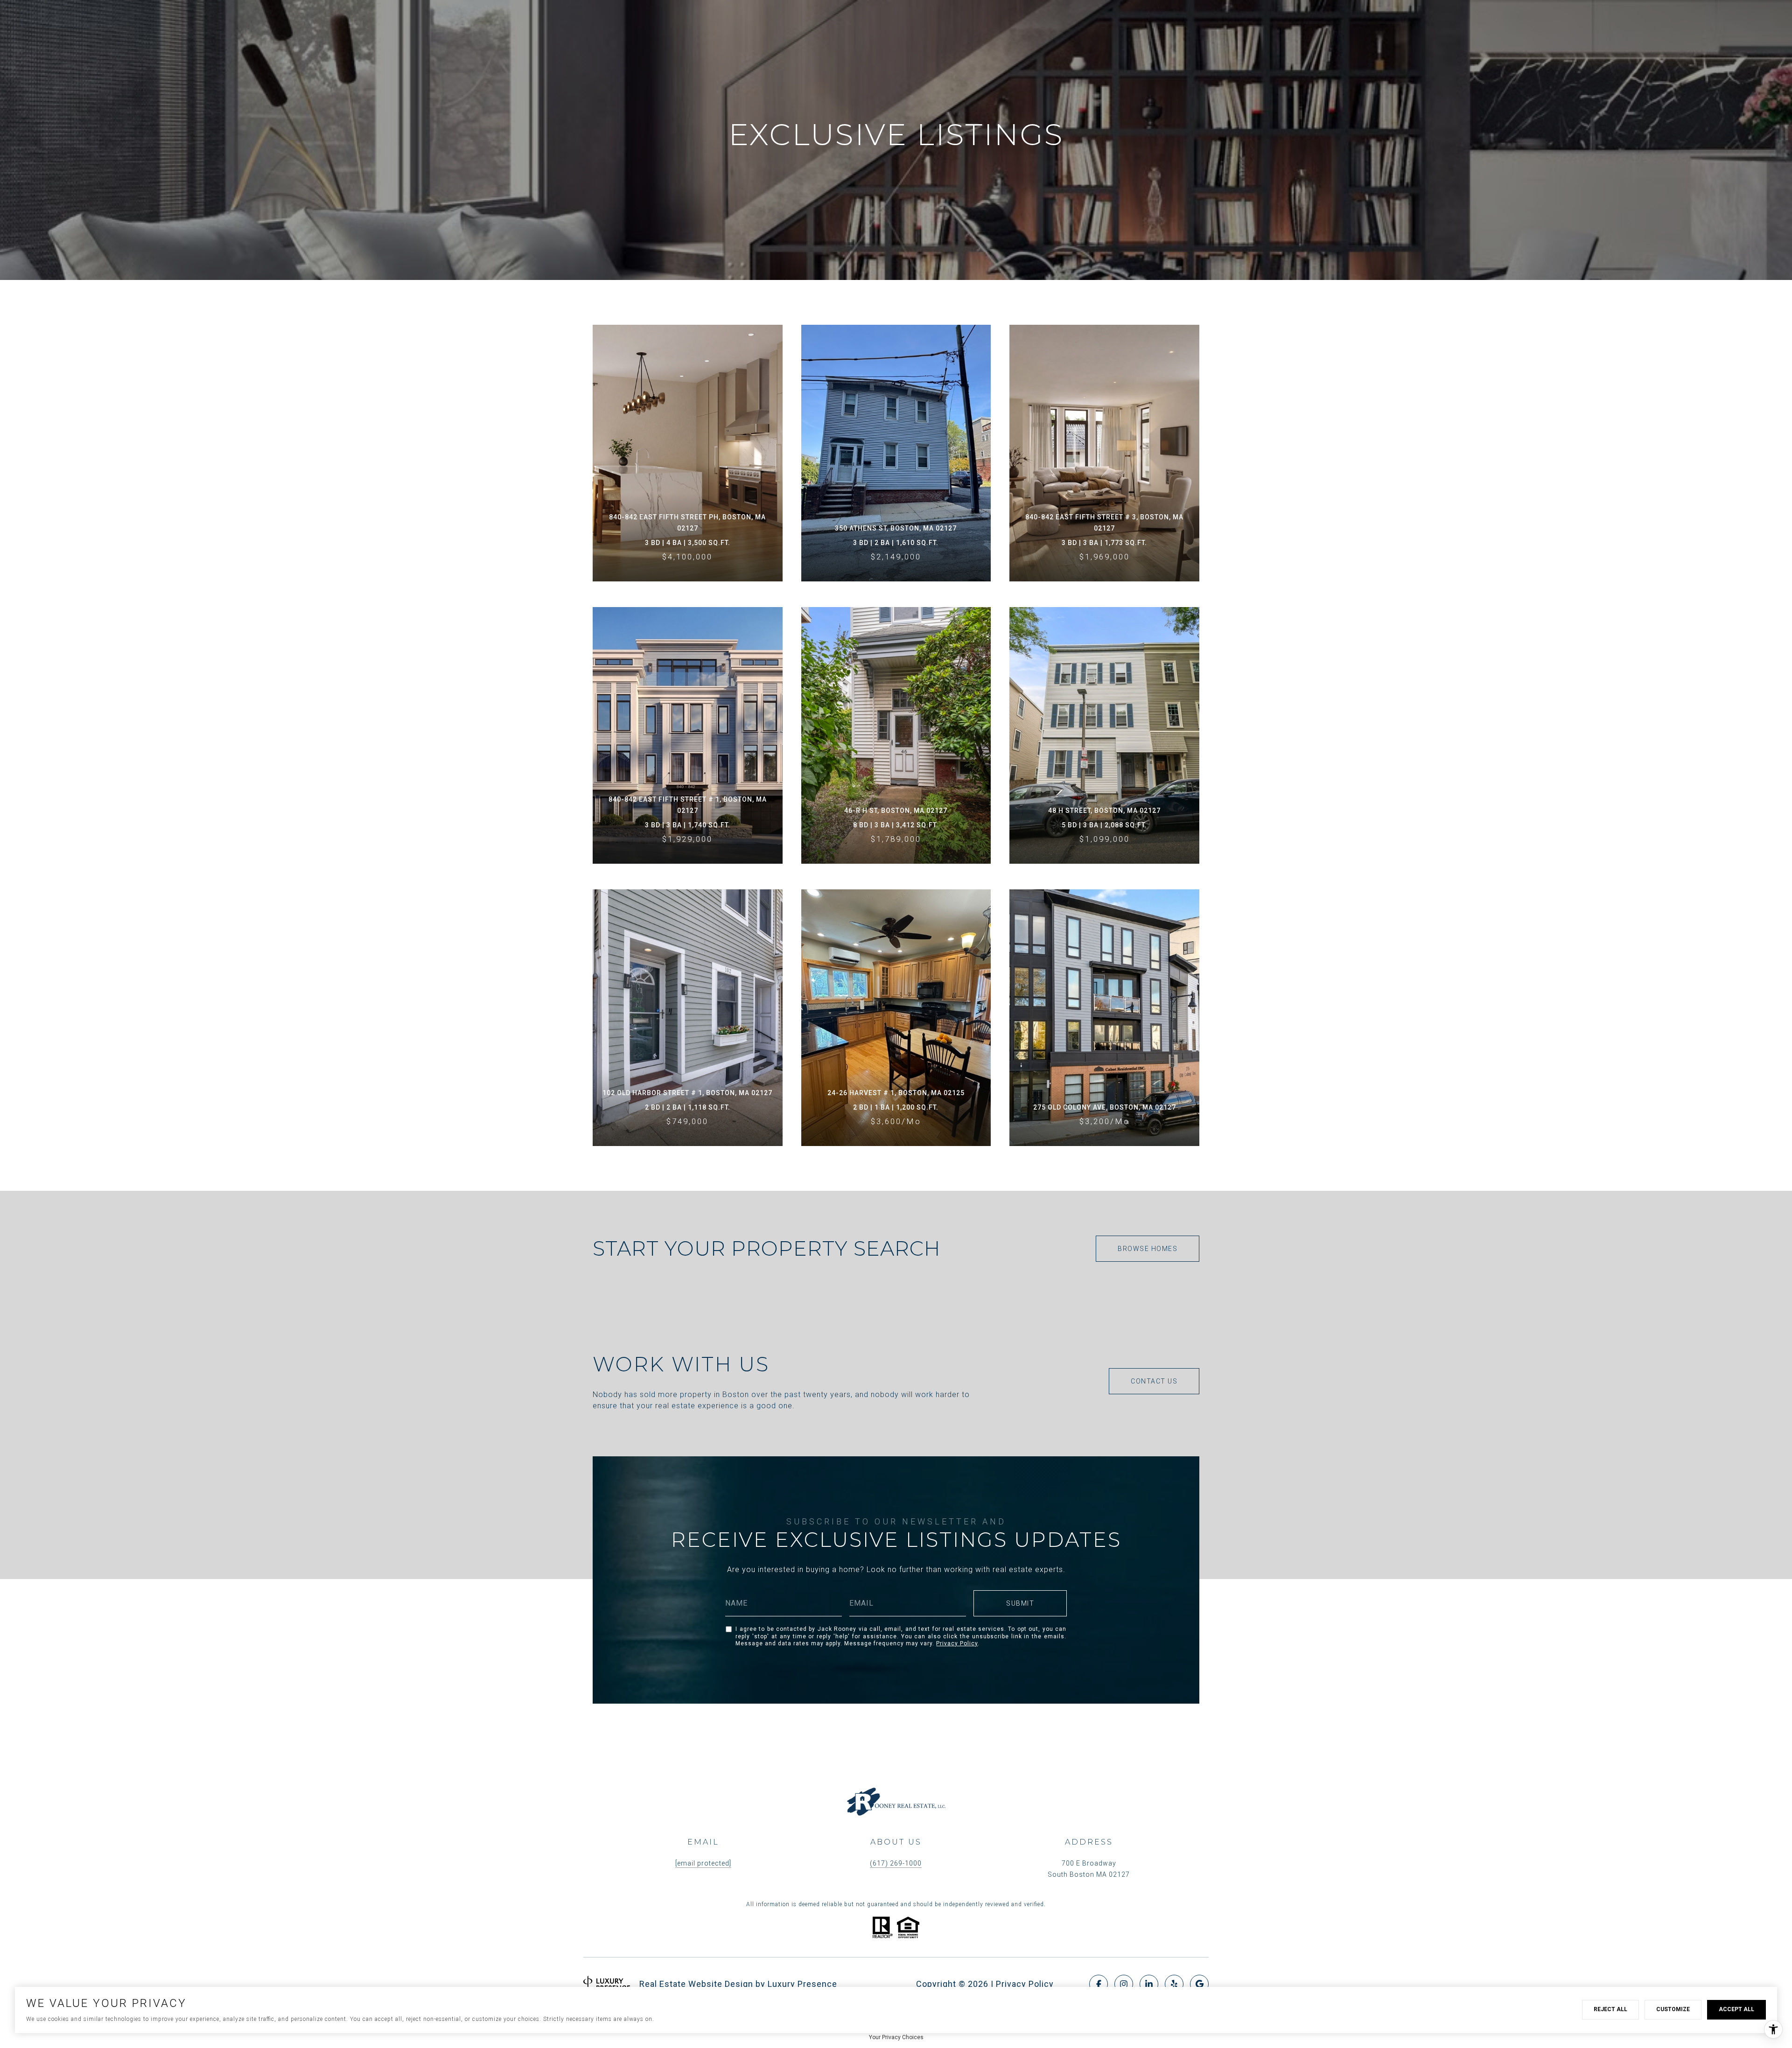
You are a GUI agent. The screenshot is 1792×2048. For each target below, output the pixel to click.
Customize (1673, 2009)
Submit (1020, 1603)
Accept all (1736, 2009)
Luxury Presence (802, 1984)
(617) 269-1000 (896, 1863)
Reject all (1610, 2009)
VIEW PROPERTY (688, 453)
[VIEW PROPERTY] (688, 436)
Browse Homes (1148, 1249)
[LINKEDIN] (1149, 1984)
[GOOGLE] (1199, 1984)
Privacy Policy (957, 1643)
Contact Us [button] (1154, 1381)
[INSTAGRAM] (1124, 1984)
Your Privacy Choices (896, 2037)
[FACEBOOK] (1099, 1984)
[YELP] (1174, 1984)
